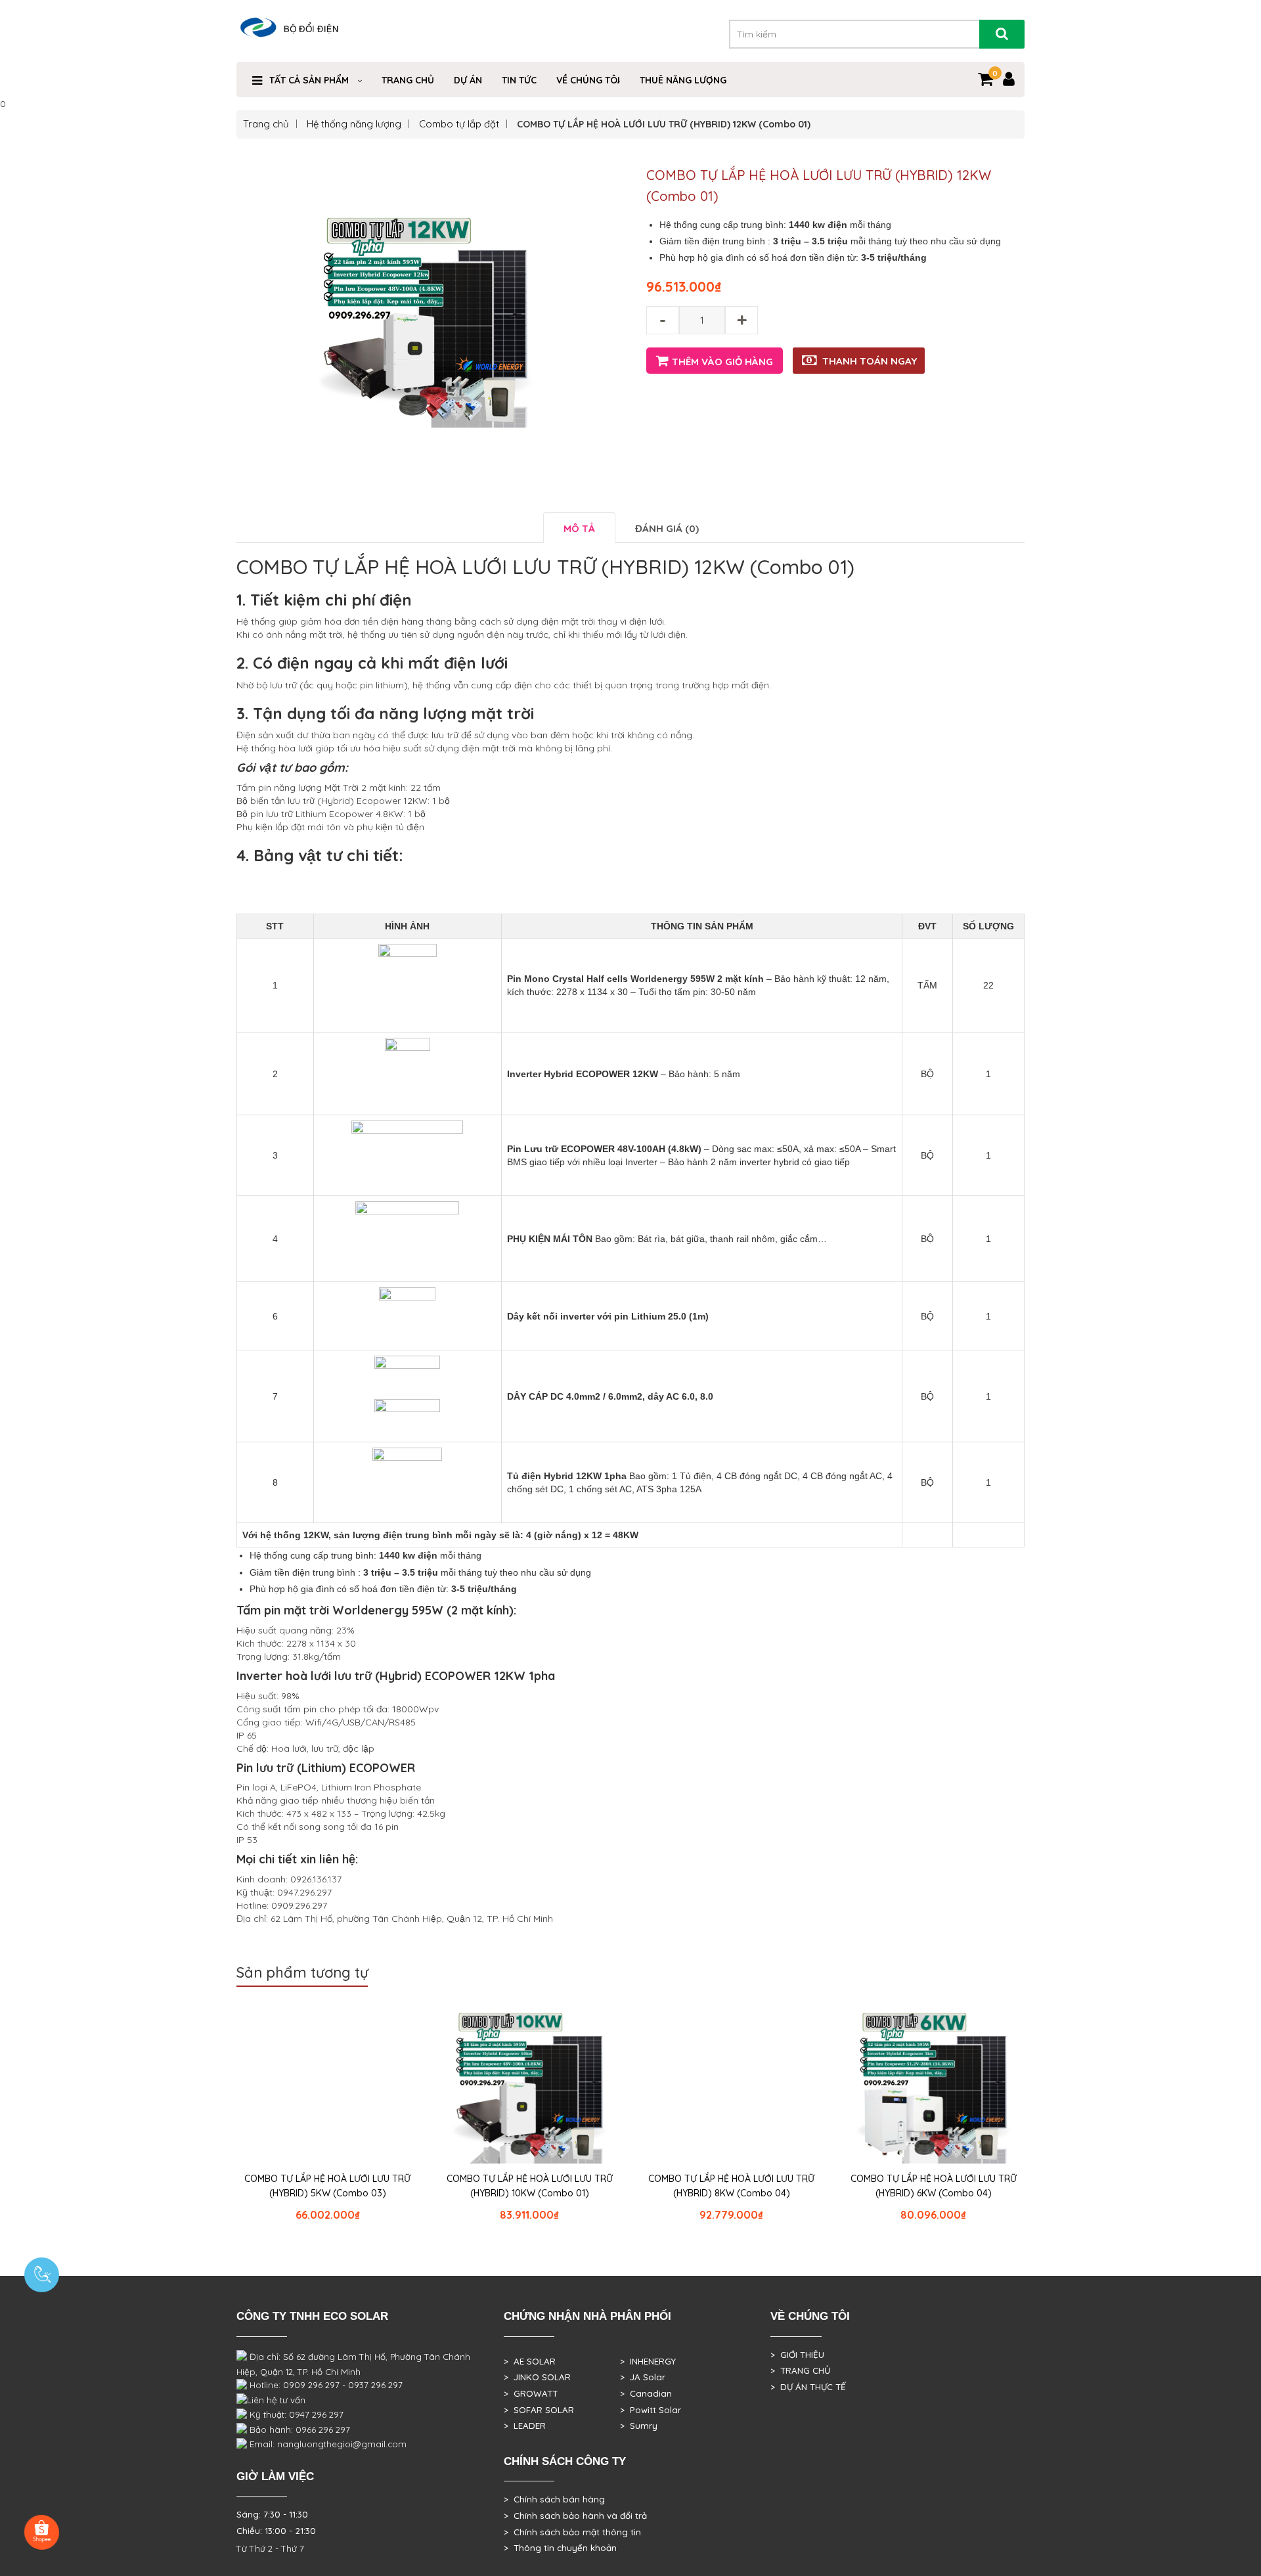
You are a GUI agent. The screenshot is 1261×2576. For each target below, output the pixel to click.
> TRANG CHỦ (800, 2370)
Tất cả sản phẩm (309, 80)
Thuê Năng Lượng (683, 80)
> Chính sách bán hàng (554, 2499)
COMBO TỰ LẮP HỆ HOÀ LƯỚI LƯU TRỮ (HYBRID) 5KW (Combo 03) (327, 2186)
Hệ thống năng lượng (354, 124)
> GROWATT (531, 2393)
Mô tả (579, 528)
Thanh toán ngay (870, 361)
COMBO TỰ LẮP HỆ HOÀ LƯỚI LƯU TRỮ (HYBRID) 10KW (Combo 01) (530, 2186)
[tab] (579, 528)
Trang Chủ (408, 80)
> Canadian (646, 2393)
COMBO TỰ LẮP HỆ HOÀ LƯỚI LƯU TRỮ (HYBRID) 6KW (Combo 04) (934, 2186)
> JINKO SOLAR (537, 2377)
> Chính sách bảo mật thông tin (572, 2532)
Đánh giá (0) (667, 528)
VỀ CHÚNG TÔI (588, 80)
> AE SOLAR (530, 2361)
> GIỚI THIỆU (797, 2355)
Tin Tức (519, 80)
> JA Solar (643, 2377)
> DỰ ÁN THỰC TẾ (808, 2387)
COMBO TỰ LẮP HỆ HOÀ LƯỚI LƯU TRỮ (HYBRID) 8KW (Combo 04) (731, 2186)
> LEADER (525, 2426)
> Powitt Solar (651, 2410)
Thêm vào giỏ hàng (722, 362)
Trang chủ (266, 124)
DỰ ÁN (468, 80)
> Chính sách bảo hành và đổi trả (575, 2516)
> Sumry (639, 2426)
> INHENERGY (648, 2361)
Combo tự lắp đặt (459, 124)
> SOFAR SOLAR (539, 2410)
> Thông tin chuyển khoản (560, 2548)
